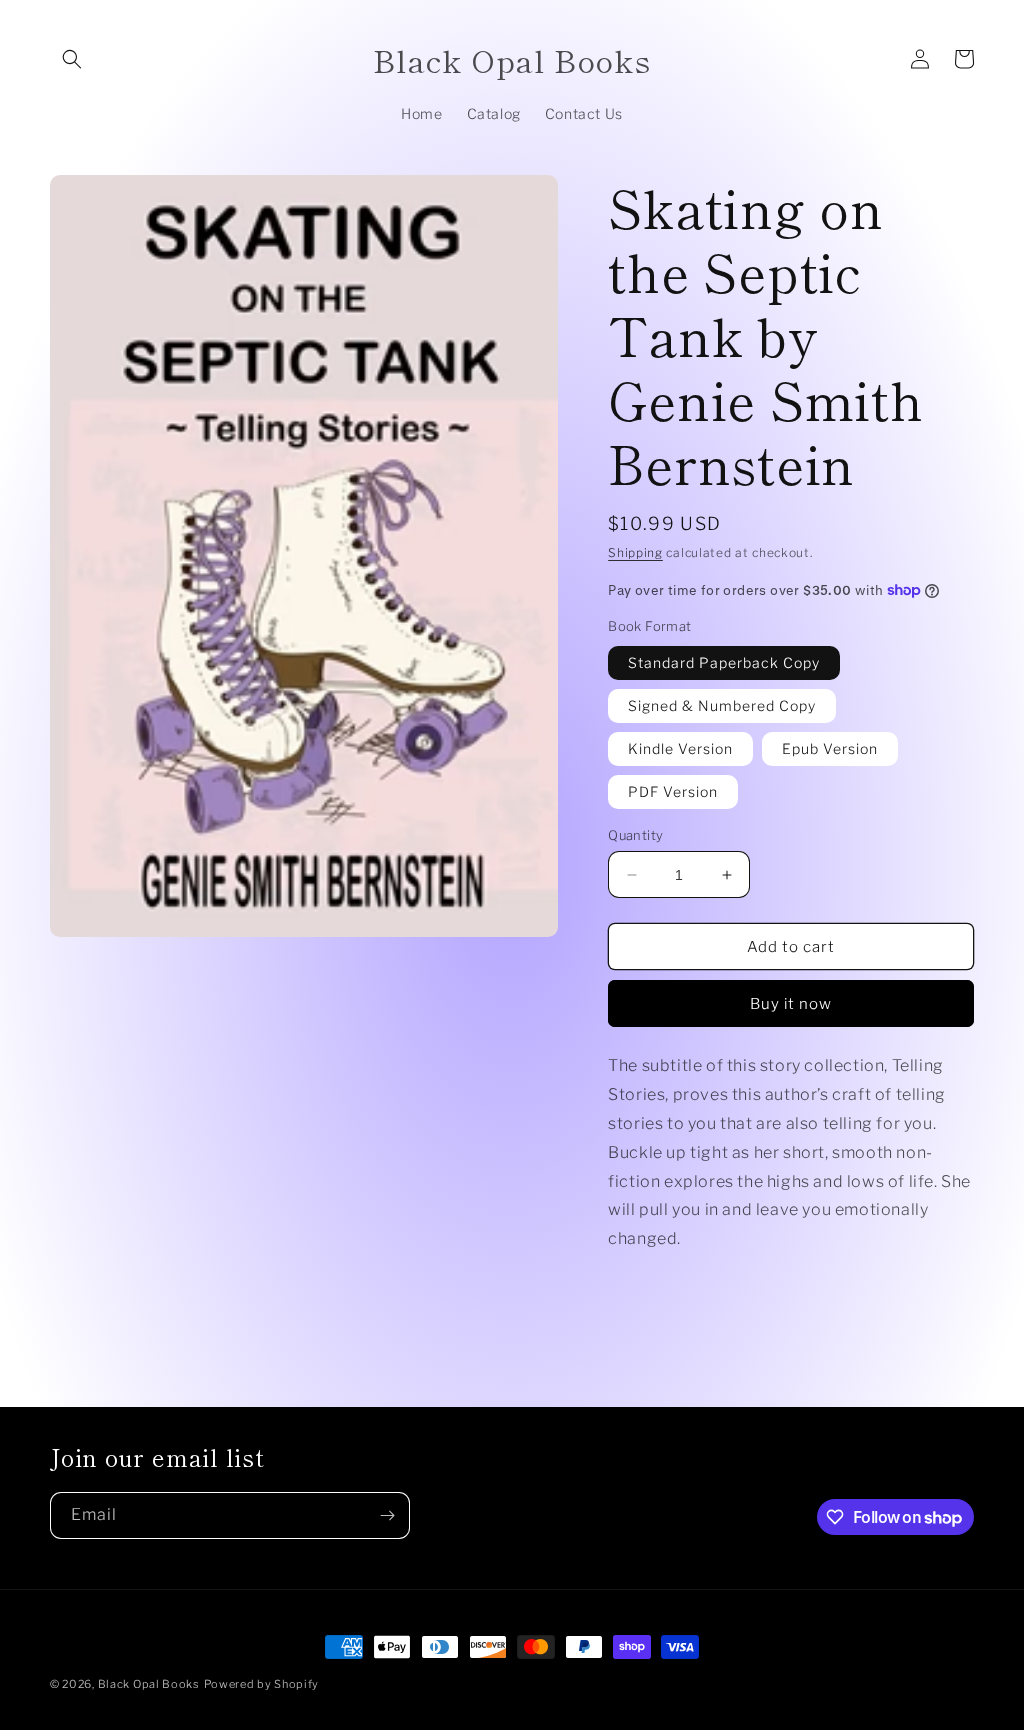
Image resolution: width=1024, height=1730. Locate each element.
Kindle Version (680, 748)
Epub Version (830, 748)
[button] (72, 59)
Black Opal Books (149, 1684)
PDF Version (673, 791)
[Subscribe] (387, 1515)
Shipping (635, 552)
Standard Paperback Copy (724, 662)
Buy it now (791, 1004)
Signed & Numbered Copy (722, 705)
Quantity (635, 835)
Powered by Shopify (262, 1684)
